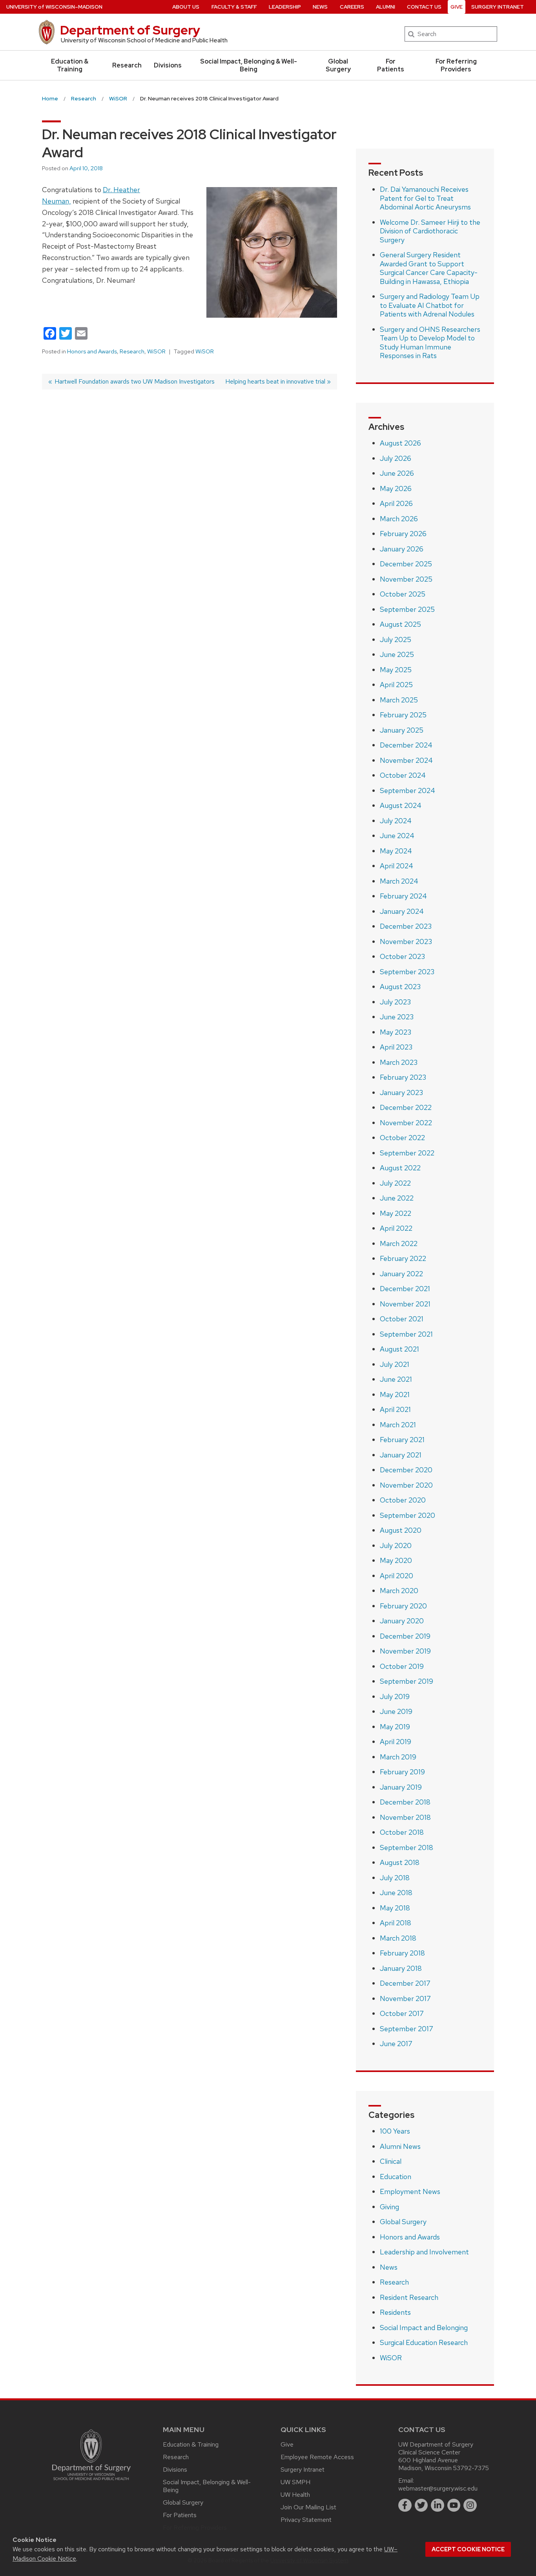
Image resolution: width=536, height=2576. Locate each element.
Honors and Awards (92, 351)
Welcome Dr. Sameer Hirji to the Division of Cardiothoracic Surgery (430, 231)
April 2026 (396, 503)
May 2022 (396, 1213)
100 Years (395, 2131)
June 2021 (396, 1379)
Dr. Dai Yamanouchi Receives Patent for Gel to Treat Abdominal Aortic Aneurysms (425, 198)
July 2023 (395, 1002)
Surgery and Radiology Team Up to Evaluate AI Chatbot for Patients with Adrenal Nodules (430, 305)
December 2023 (406, 926)
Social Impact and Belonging (424, 2328)
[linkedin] (438, 2505)
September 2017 (407, 2029)
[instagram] (470, 2505)
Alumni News (400, 2146)
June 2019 (396, 1711)
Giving (389, 2207)
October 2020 (403, 1500)
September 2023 (407, 972)
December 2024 (406, 745)
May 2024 (396, 851)
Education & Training (70, 65)
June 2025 (397, 654)
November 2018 (405, 1817)
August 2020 (401, 1530)
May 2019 (395, 1727)
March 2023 (399, 1062)
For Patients (391, 65)
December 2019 (405, 1636)
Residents (395, 2312)
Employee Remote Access (317, 2457)
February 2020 (403, 1606)
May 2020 (396, 1560)
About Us (186, 7)
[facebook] (405, 2505)
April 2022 (396, 1228)
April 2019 (396, 1742)
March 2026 (399, 519)
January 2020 (402, 1621)
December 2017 (405, 1983)
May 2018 (395, 1908)
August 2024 (401, 805)
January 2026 (402, 549)
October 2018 (402, 1832)
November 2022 (406, 1123)
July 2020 (396, 1545)
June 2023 (397, 1017)
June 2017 (396, 2044)
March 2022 (399, 1243)
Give (457, 7)
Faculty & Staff (234, 7)
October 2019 (402, 1666)
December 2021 (405, 1289)
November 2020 (406, 1485)
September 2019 (407, 1681)
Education (396, 2177)
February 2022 (403, 1258)
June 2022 (397, 1198)
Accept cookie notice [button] (468, 2549)
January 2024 (402, 911)
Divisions (168, 65)
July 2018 (395, 1878)
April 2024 (397, 866)
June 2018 (396, 1893)
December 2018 (405, 1802)
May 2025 (396, 670)
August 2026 (400, 443)
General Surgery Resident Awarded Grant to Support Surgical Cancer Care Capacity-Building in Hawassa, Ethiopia (429, 268)
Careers (352, 7)
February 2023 (403, 1077)
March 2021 (398, 1425)
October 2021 (402, 1319)
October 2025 (403, 594)
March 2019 (398, 1757)
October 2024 (403, 775)
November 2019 (405, 1651)
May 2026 (396, 488)
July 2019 (395, 1696)
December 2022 (406, 1107)
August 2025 (400, 624)
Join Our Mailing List (308, 2507)
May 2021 (395, 1394)
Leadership (285, 7)
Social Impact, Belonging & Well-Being (249, 65)
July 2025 (396, 639)
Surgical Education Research (424, 2342)
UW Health (295, 2495)
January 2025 (402, 730)
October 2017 (402, 2013)
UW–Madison (54, 7)
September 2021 (406, 1334)
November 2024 (406, 760)
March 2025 (399, 700)
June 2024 (397, 836)
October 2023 (402, 956)
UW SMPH (295, 2482)
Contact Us (424, 7)
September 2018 (407, 1847)
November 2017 (405, 1998)
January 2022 (401, 1274)
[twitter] (421, 2505)
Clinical (391, 2161)
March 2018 (398, 1938)
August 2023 (400, 987)
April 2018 (396, 1923)
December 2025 (406, 564)
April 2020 (397, 1576)
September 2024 (407, 790)
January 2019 (401, 1787)
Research (127, 65)
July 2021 (395, 1364)
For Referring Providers (456, 65)
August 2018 (400, 1862)
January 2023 (401, 1092)
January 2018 (401, 1968)
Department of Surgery (130, 30)
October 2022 (402, 1138)
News (320, 7)
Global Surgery (338, 65)
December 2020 (406, 1470)
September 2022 (407, 1153)
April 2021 (395, 1409)
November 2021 (405, 1304)
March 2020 (399, 1591)
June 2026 (397, 473)
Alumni (386, 7)
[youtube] (454, 2505)
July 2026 (396, 458)
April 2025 (396, 685)
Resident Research (409, 2297)
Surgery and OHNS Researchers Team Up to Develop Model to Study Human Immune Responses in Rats (430, 343)
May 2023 (396, 1032)
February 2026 (403, 534)
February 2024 (403, 896)
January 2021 (401, 1455)
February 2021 (402, 1440)
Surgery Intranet (498, 7)
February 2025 (403, 715)
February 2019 (402, 1772)
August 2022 (400, 1168)
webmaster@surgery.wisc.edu (438, 2488)
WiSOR (156, 351)
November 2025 (406, 579)
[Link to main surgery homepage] (91, 2482)
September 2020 (407, 1515)
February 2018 (402, 1953)
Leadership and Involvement (424, 2252)
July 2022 (395, 1183)
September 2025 (407, 609)
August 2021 (399, 1349)
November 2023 (406, 941)
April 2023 (396, 1047)
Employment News (410, 2191)
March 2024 (399, 881)
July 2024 (396, 821)
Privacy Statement (306, 2520)
